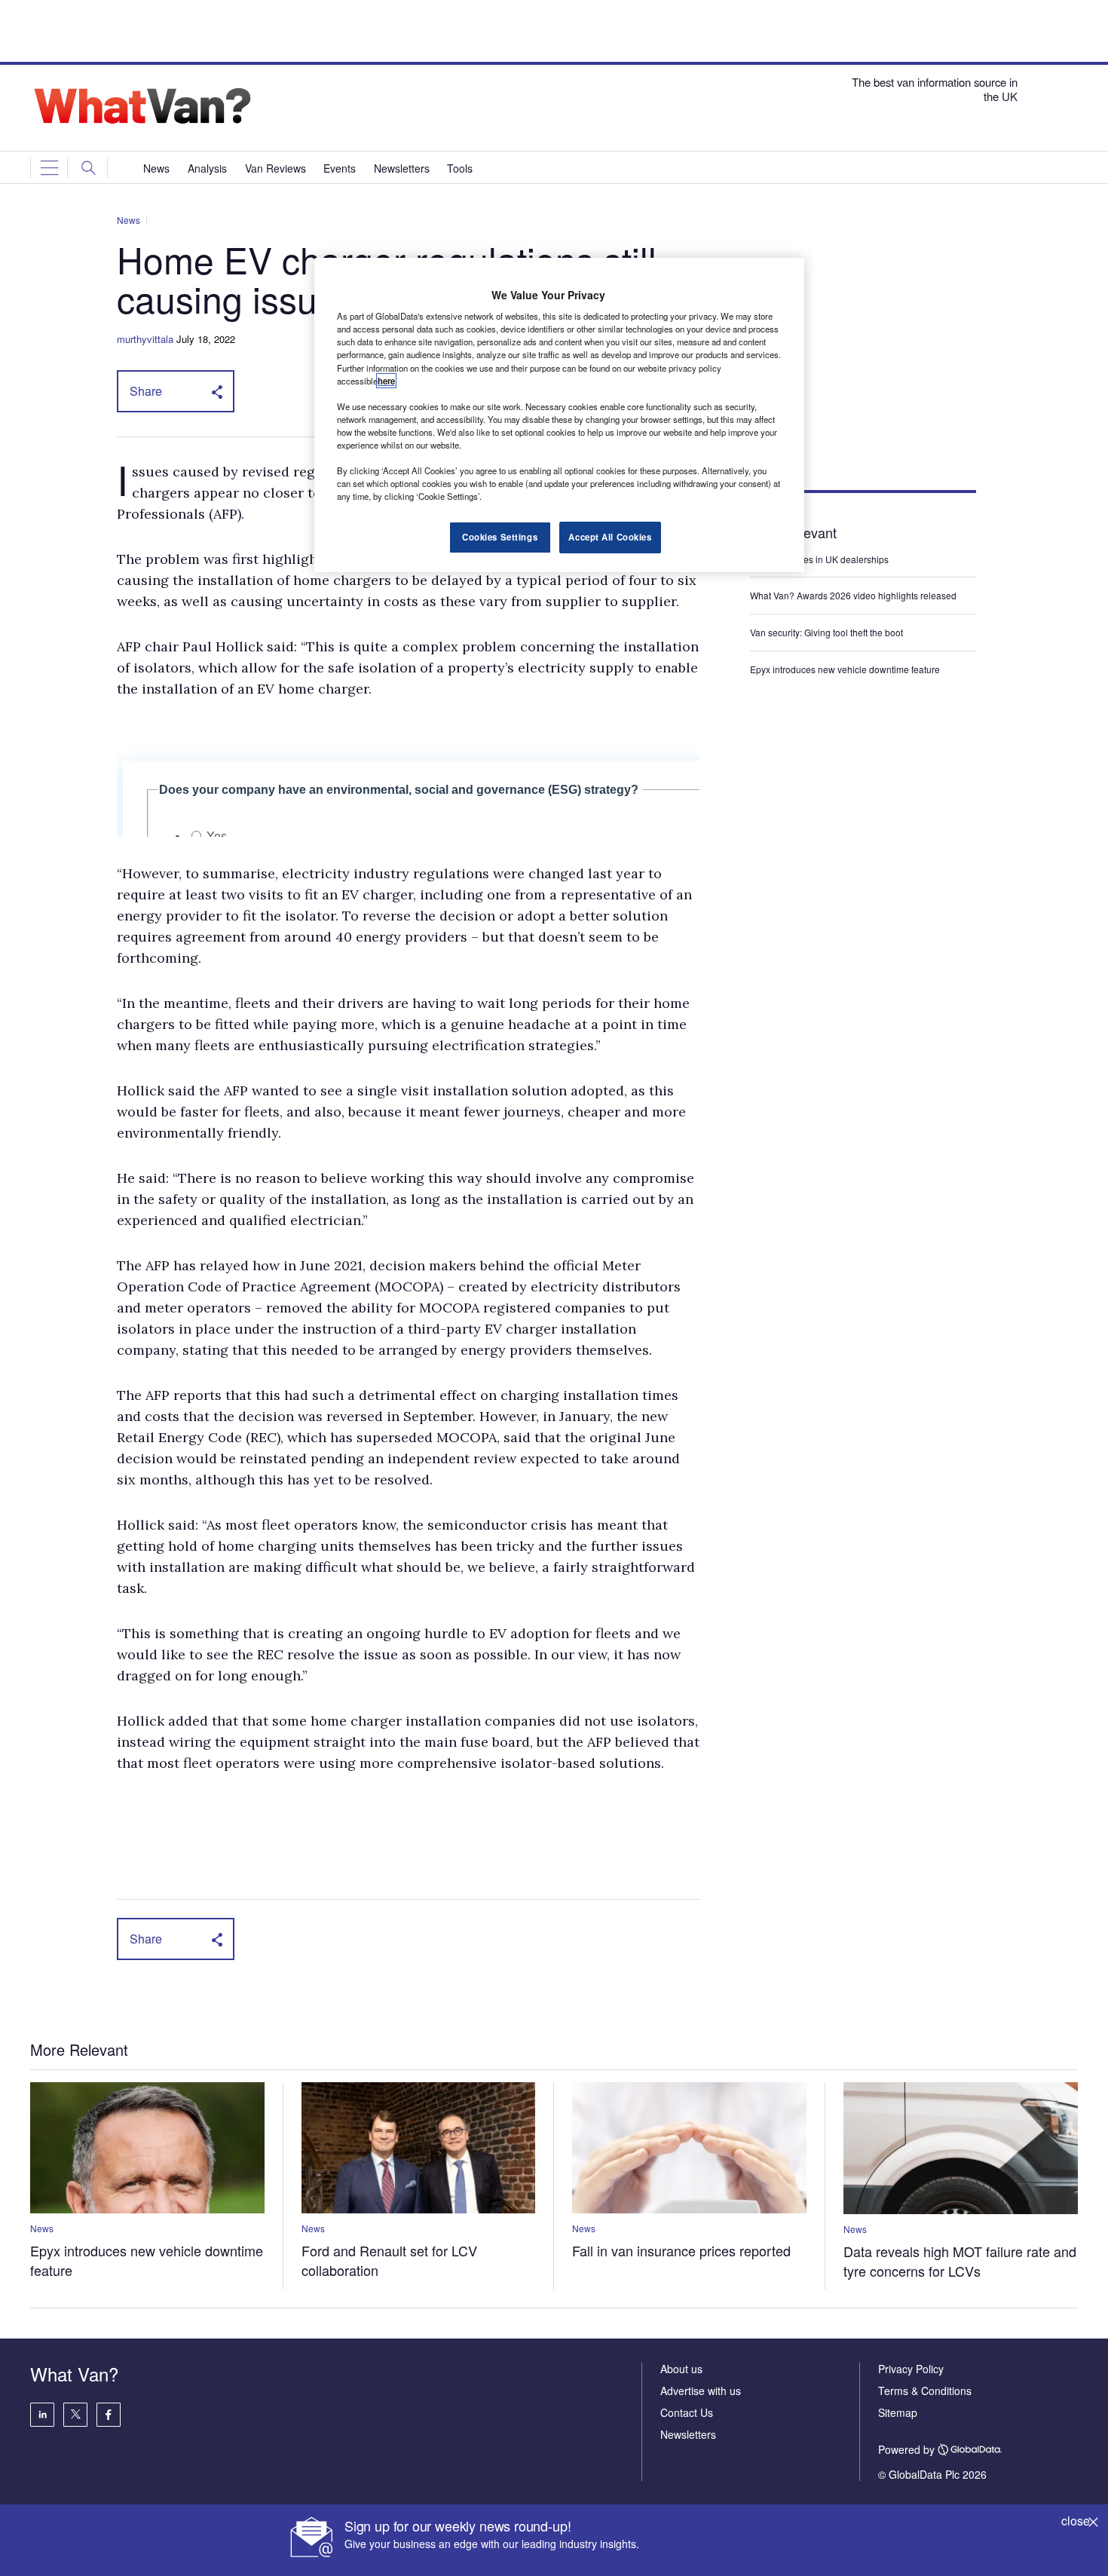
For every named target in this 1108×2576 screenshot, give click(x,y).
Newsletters (688, 2434)
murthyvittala (145, 339)
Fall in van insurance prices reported (681, 2250)
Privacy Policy (911, 2369)
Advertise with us (701, 2391)
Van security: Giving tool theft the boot (826, 632)
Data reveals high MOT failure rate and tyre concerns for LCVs (960, 2261)
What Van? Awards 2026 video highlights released (853, 595)
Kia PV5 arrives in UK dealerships (820, 559)
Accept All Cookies (610, 537)
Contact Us (687, 2412)
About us (681, 2369)
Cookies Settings (500, 537)
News (129, 220)
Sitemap (898, 2412)
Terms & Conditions (925, 2391)
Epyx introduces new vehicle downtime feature (845, 669)
